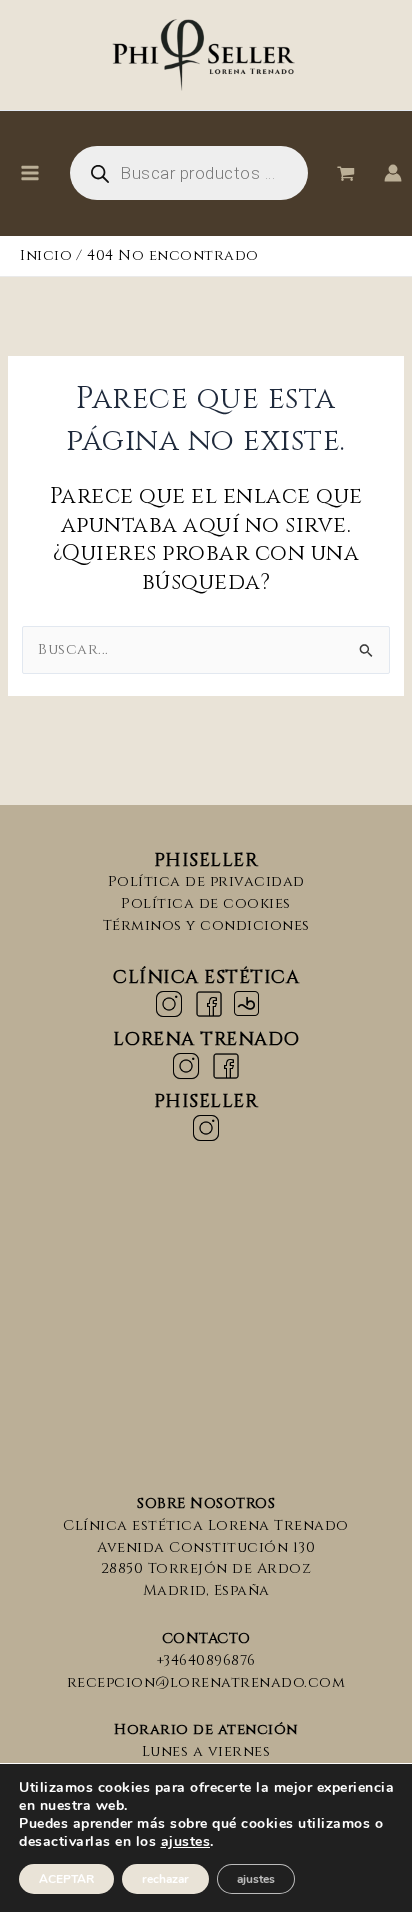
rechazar (165, 1879)
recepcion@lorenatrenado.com (206, 1682)
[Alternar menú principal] (30, 173)
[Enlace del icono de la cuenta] (393, 173)
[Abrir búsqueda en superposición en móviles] (189, 173)
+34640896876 (206, 1660)
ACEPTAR (66, 1879)
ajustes (186, 1842)
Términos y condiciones (206, 925)
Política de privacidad (206, 881)
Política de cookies (206, 903)
